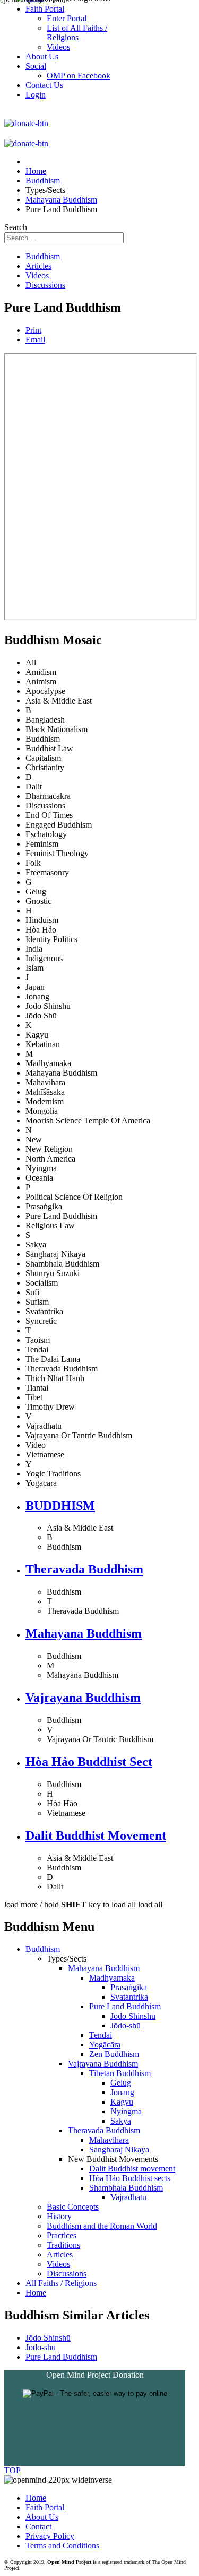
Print (33, 330)
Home (36, 2293)
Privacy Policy (50, 2536)
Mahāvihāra (109, 2140)
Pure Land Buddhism (125, 2006)
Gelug (121, 2083)
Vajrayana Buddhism (83, 1698)
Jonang (122, 2092)
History (59, 2216)
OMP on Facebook (79, 76)
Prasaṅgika (129, 1987)
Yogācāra (105, 2045)
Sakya (121, 2121)
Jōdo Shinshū (133, 2016)
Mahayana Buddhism (84, 1633)
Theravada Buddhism (84, 1569)
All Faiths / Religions (61, 2283)
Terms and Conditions (62, 2546)
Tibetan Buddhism (120, 2073)
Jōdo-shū (126, 2025)
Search (16, 227)
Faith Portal (45, 2507)
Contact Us (44, 85)
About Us (42, 2517)
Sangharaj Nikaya (119, 2149)
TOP (12, 2470)
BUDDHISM (60, 1506)
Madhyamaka (112, 1978)
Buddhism (43, 256)
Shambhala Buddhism (126, 2188)
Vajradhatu (128, 2197)
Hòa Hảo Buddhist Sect (89, 1762)
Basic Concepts (73, 2207)
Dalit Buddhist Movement (96, 1835)
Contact (38, 2526)
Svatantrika (129, 1997)
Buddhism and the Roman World (102, 2226)
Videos (37, 275)
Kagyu (122, 2102)
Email (35, 340)
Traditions (63, 2245)
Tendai (101, 2035)
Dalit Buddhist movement (132, 2169)
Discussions (45, 285)
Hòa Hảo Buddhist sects (130, 2178)
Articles (38, 266)
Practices (62, 2235)
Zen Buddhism (114, 2054)
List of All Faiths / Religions (77, 33)
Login (36, 95)
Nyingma (126, 2111)
